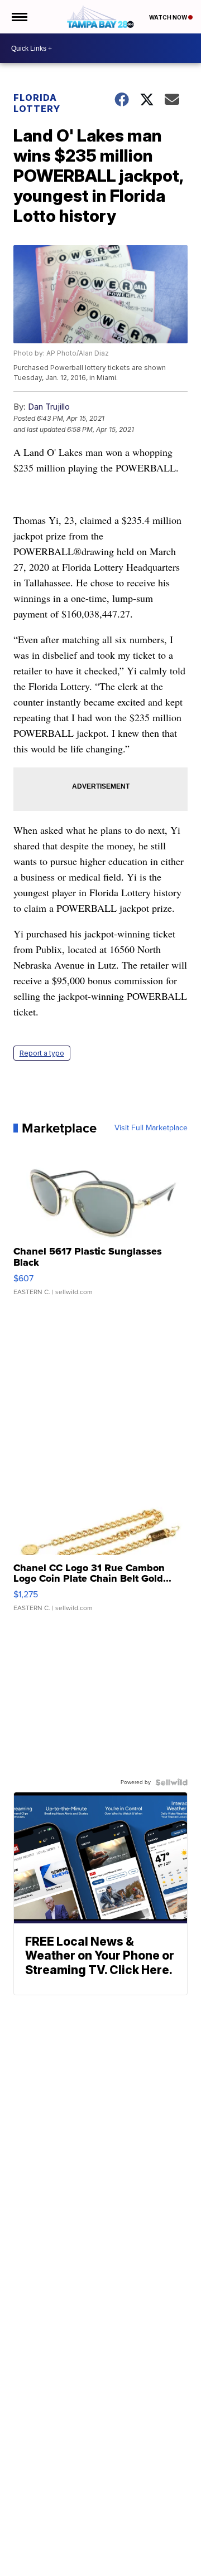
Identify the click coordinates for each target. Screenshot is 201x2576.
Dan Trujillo (49, 407)
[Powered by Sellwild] (171, 1782)
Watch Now (169, 17)
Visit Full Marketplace (151, 1128)
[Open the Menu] (19, 17)
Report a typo (42, 1053)
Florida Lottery (37, 103)
